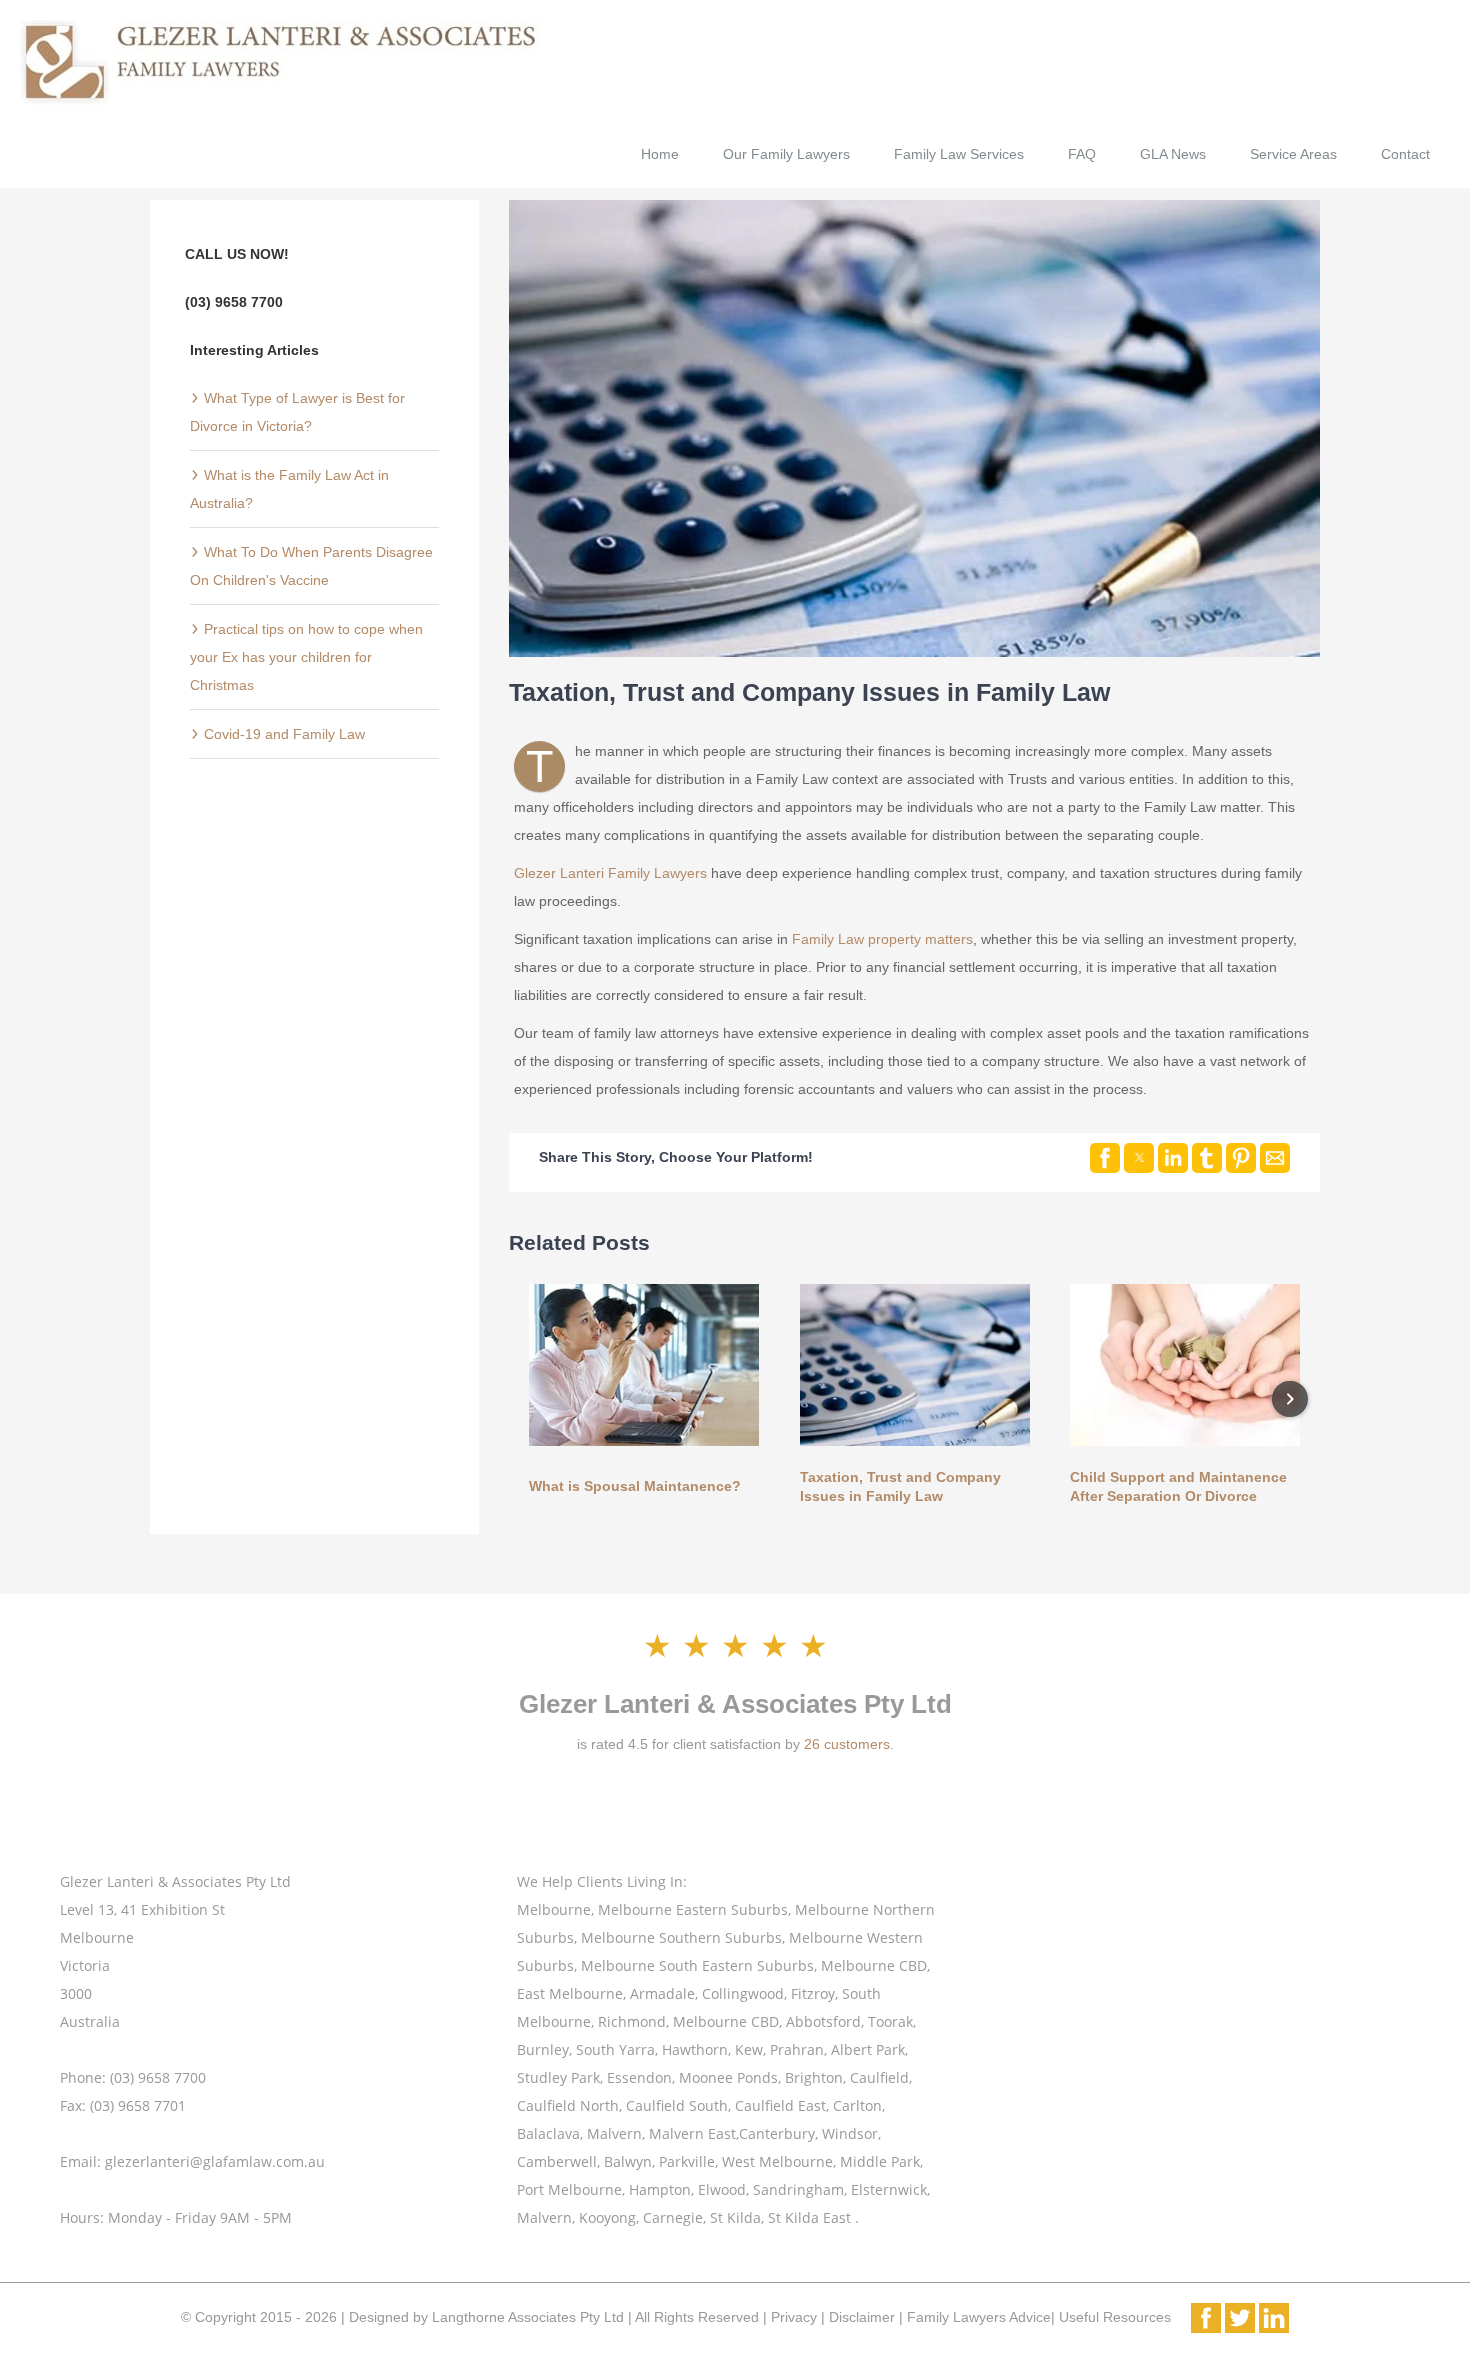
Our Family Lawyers (786, 154)
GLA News (1173, 154)
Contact (1405, 154)
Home (660, 154)
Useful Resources (1113, 2317)
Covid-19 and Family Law (282, 734)
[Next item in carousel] (1290, 1399)
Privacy (794, 2317)
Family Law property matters (882, 939)
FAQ (1082, 154)
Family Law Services (959, 154)
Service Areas (1293, 154)
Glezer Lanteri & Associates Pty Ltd (735, 1704)
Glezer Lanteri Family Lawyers (610, 873)
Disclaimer (864, 2317)
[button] (1105, 1158)
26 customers (847, 1744)
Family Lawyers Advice (979, 2317)
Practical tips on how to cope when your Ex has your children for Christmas (306, 657)
